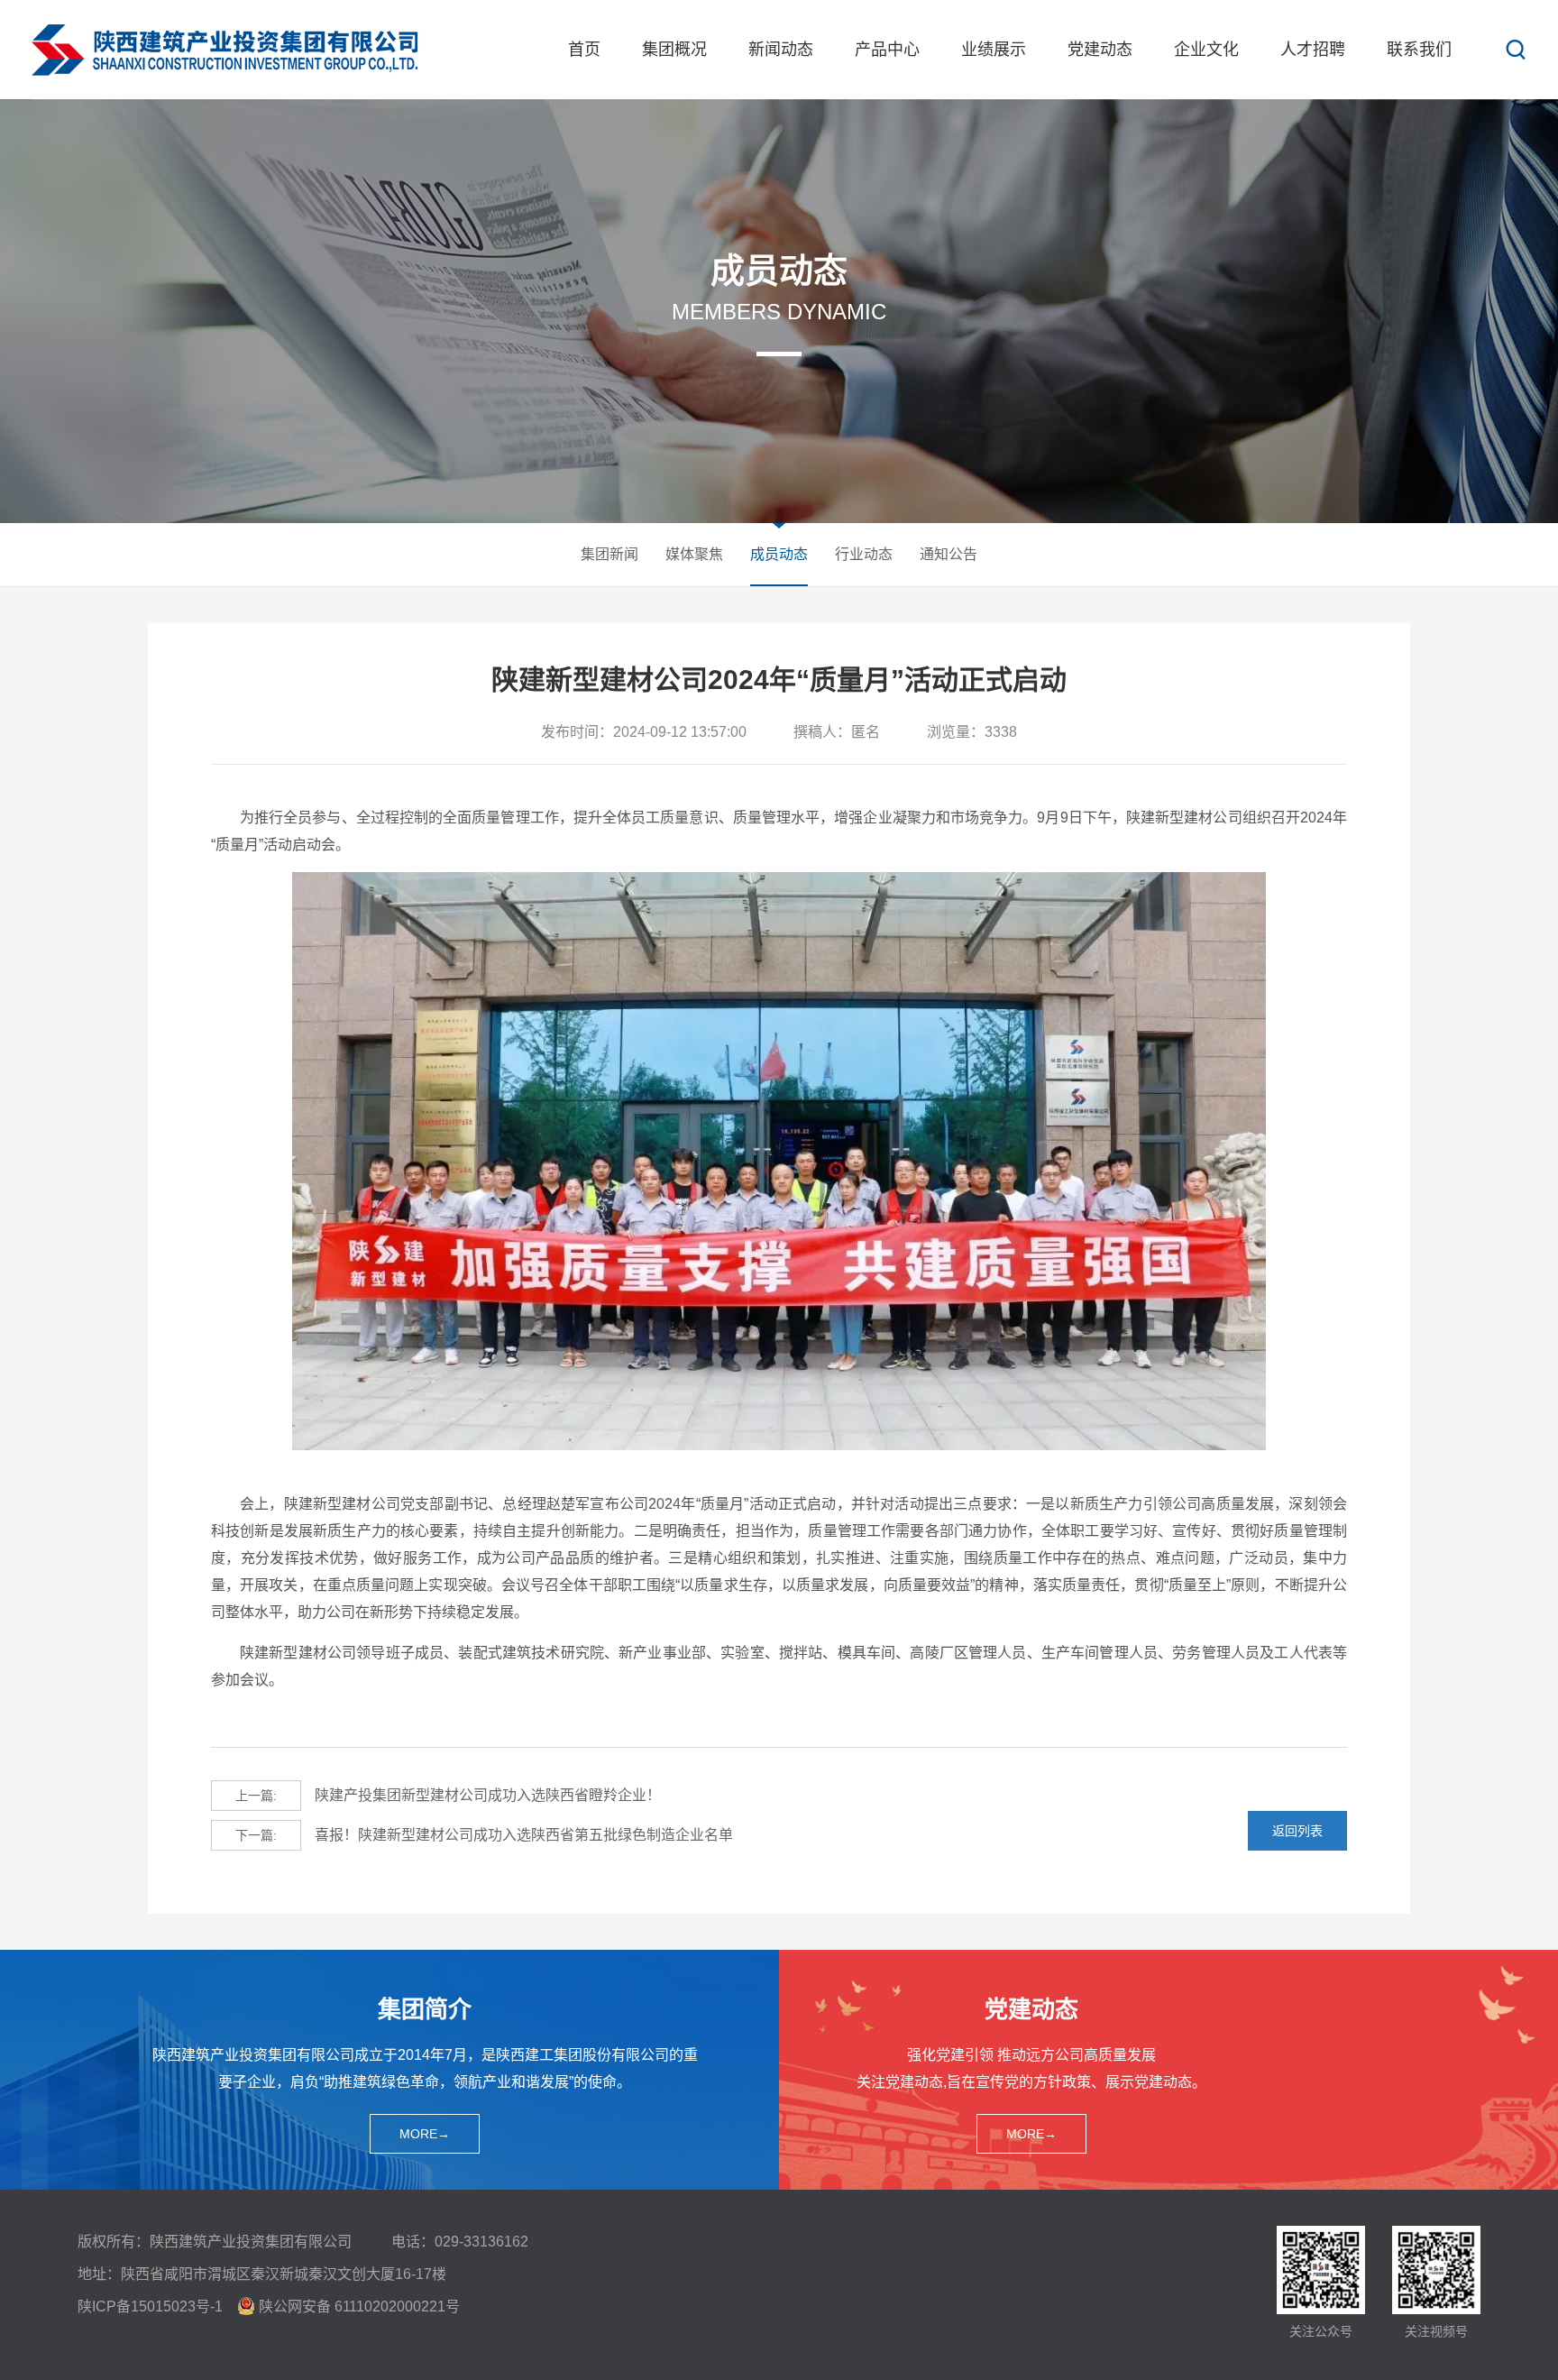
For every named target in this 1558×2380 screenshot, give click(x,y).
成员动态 (779, 554)
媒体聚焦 (694, 554)
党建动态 (1100, 50)
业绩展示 (994, 50)
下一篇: (256, 1835)
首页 (584, 50)
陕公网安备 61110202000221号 (359, 2306)
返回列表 (1297, 1831)
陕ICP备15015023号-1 (150, 2306)
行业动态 (864, 554)
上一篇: (256, 1796)
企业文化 (1206, 50)
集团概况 (674, 50)
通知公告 (949, 554)
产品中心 (887, 50)
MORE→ (425, 2134)
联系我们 (1419, 50)
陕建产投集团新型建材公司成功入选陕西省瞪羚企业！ (448, 1795)
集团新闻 (609, 554)
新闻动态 (781, 50)
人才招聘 (1313, 50)
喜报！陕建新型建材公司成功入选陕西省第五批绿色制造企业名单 (484, 1835)
